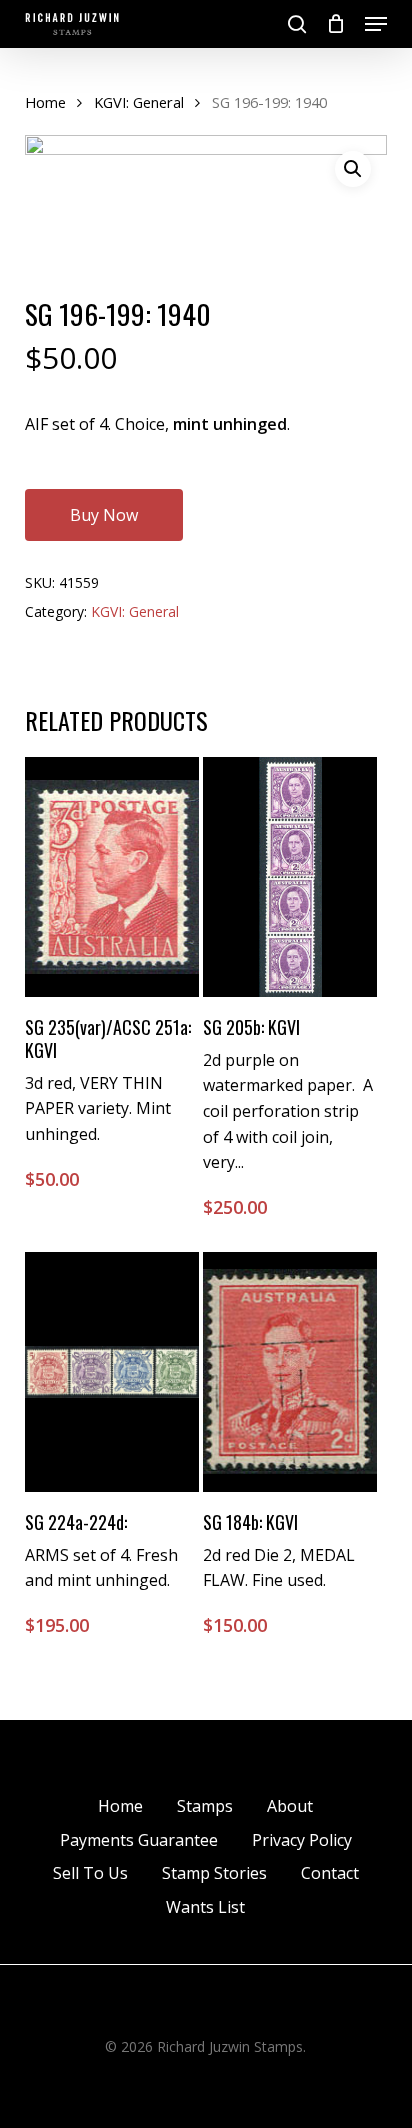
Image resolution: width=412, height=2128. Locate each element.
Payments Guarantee (139, 1840)
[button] (376, 24)
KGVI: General (139, 102)
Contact (330, 1873)
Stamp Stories (214, 1873)
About (290, 1806)
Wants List (205, 1907)
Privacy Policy (302, 1840)
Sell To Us (90, 1873)
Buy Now (104, 515)
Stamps (205, 1806)
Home (45, 102)
